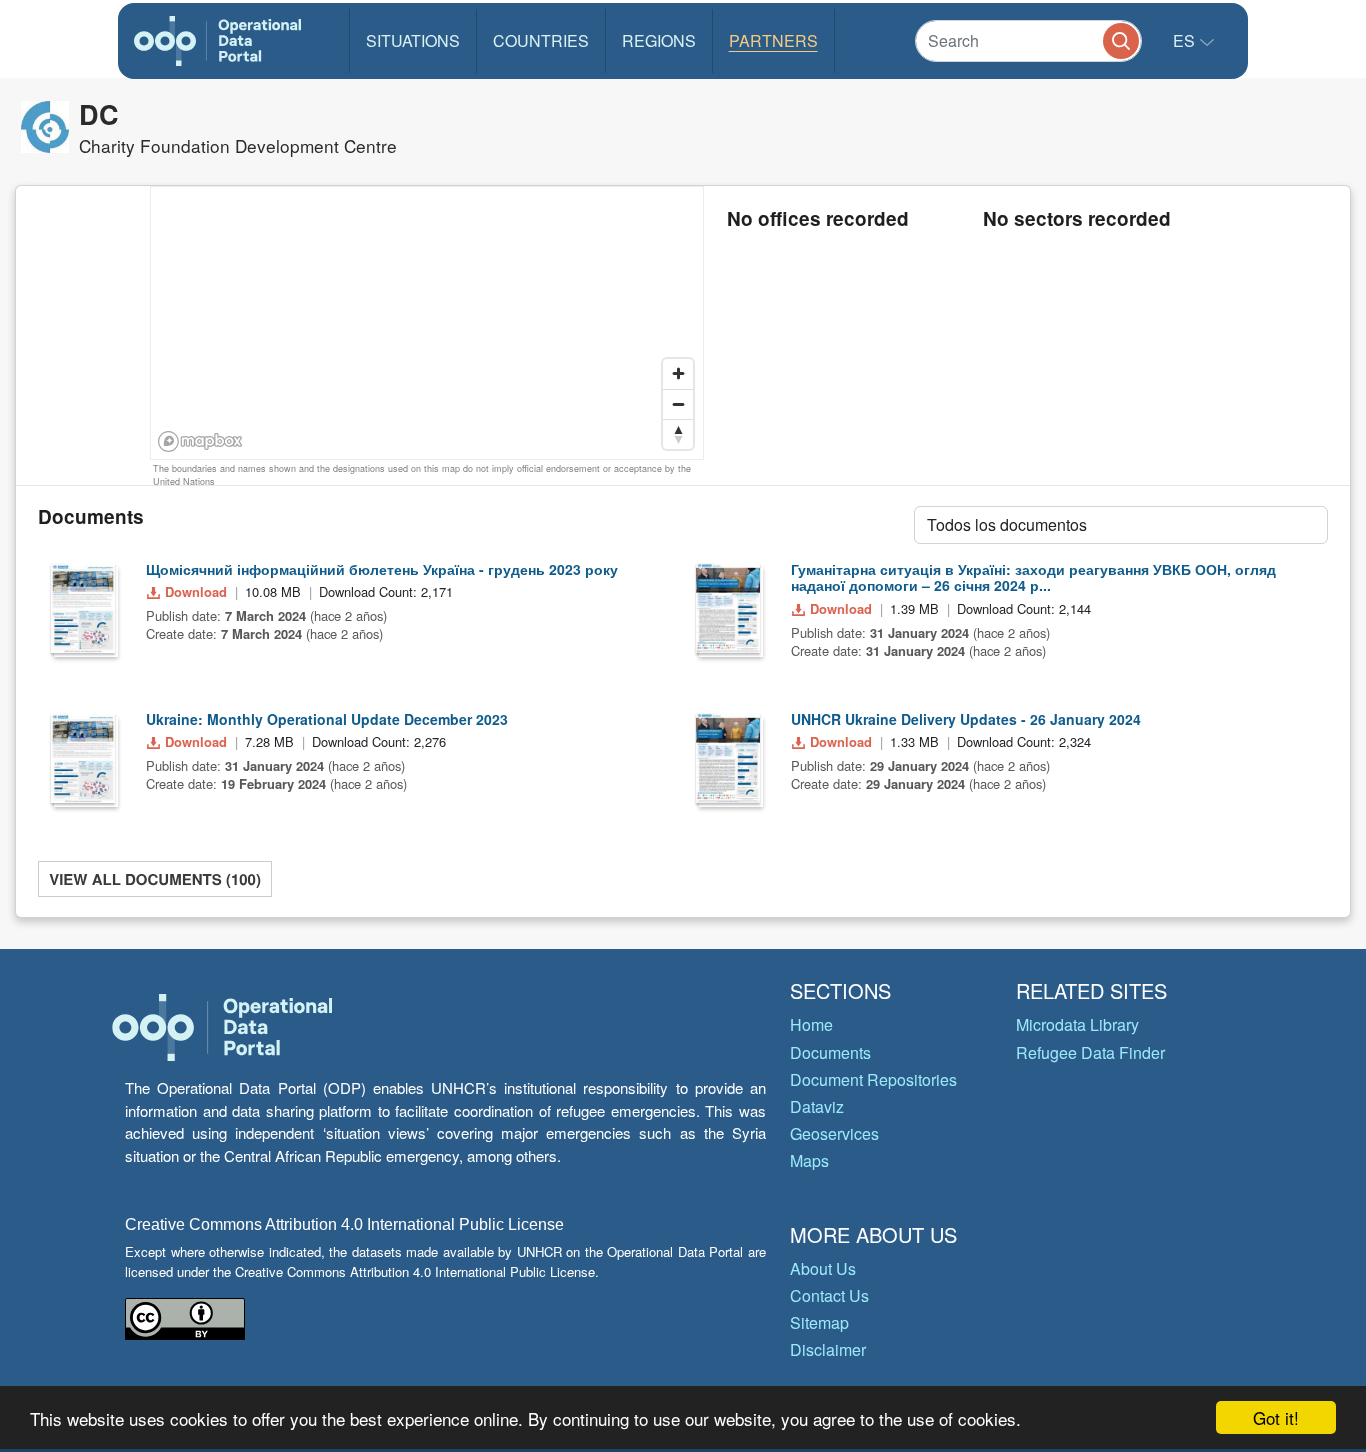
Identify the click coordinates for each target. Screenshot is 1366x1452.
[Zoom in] (678, 374)
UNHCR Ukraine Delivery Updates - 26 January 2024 (966, 719)
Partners (773, 40)
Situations (413, 40)
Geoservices (834, 1133)
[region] (428, 324)
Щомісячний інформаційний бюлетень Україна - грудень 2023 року (382, 569)
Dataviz (817, 1106)
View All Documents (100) (155, 879)
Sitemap (819, 1322)
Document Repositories (873, 1079)
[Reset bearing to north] (678, 434)
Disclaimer (828, 1349)
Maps (809, 1160)
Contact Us (829, 1295)
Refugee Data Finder (1090, 1052)
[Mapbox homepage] (200, 441)
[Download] (82, 608)
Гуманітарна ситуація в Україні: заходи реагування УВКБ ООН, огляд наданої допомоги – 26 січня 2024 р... (1033, 577)
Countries (541, 40)
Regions (659, 40)
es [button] (1186, 40)
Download (196, 591)
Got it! (1276, 1417)
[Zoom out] (678, 404)
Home (811, 1024)
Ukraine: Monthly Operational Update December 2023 (327, 719)
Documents (830, 1052)
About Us (823, 1268)
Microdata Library (1077, 1024)
